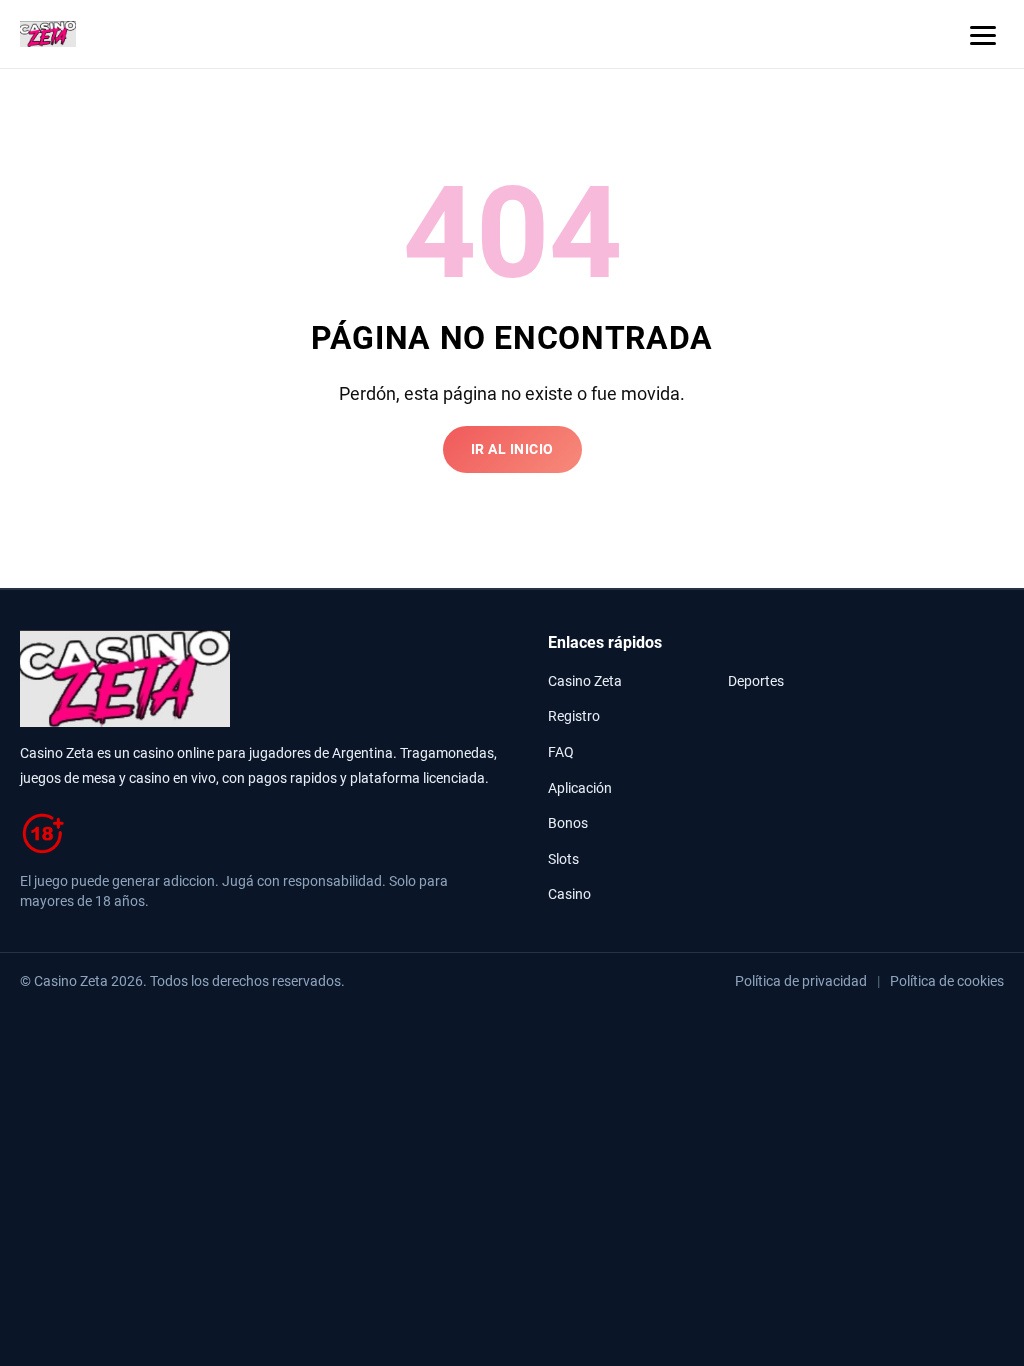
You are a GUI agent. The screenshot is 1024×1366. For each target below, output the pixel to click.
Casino (569, 894)
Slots (563, 859)
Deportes (756, 681)
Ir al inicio (512, 449)
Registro (574, 716)
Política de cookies (947, 981)
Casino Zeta (585, 681)
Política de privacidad (801, 981)
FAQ (561, 752)
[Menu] (983, 34)
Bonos (568, 823)
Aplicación (580, 788)
